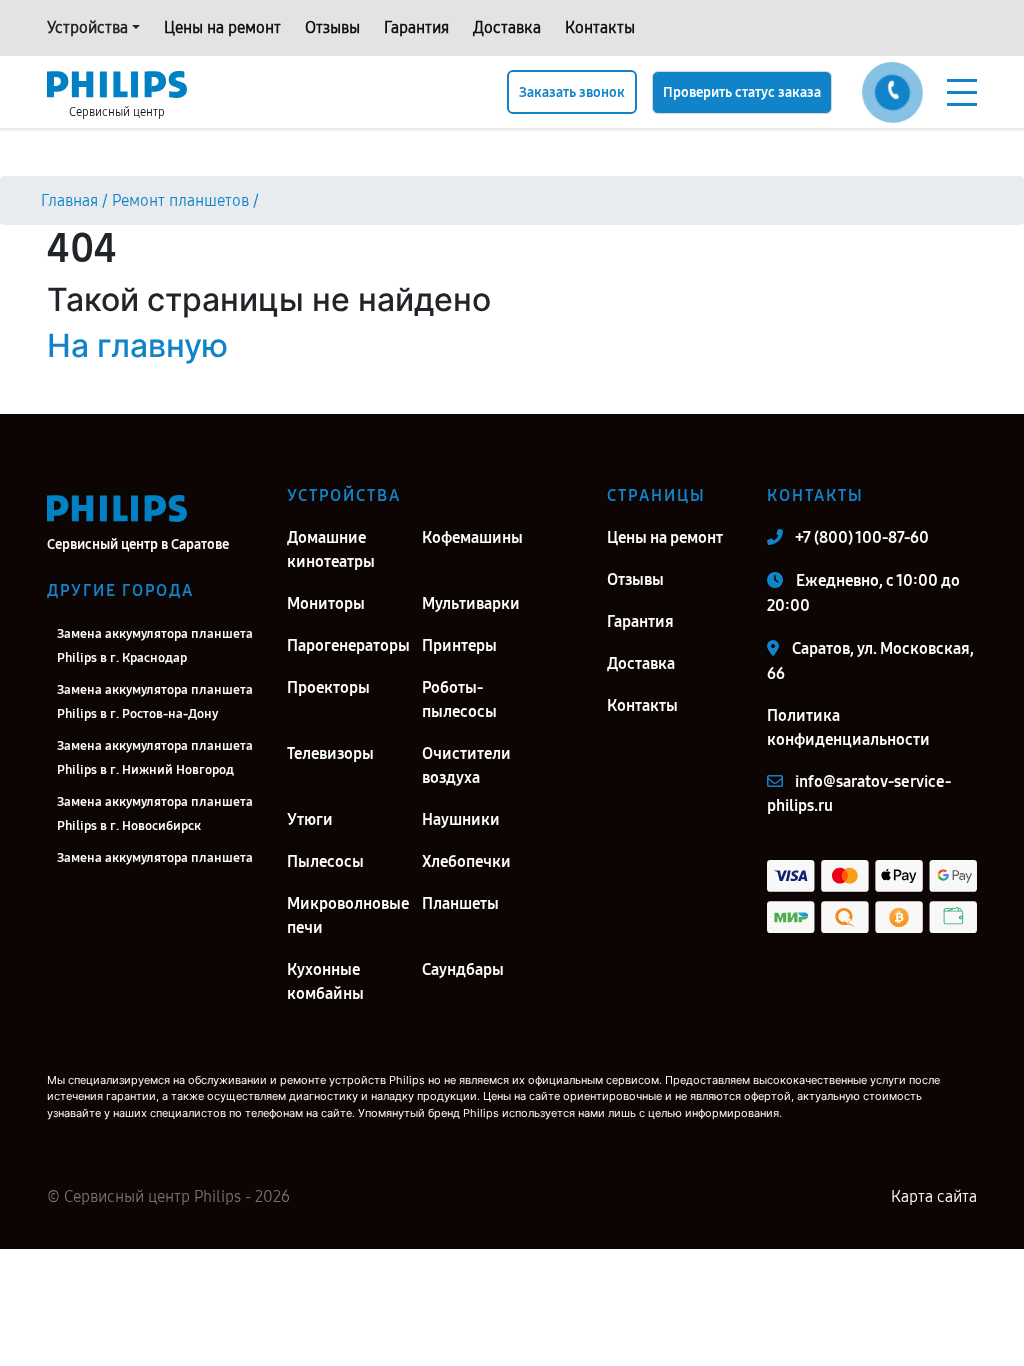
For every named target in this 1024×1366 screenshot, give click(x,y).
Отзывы (332, 27)
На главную (137, 345)
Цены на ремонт (222, 27)
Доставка (507, 27)
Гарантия (416, 27)
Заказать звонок (572, 92)
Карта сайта (934, 1196)
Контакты (600, 27)
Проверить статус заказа (742, 92)
